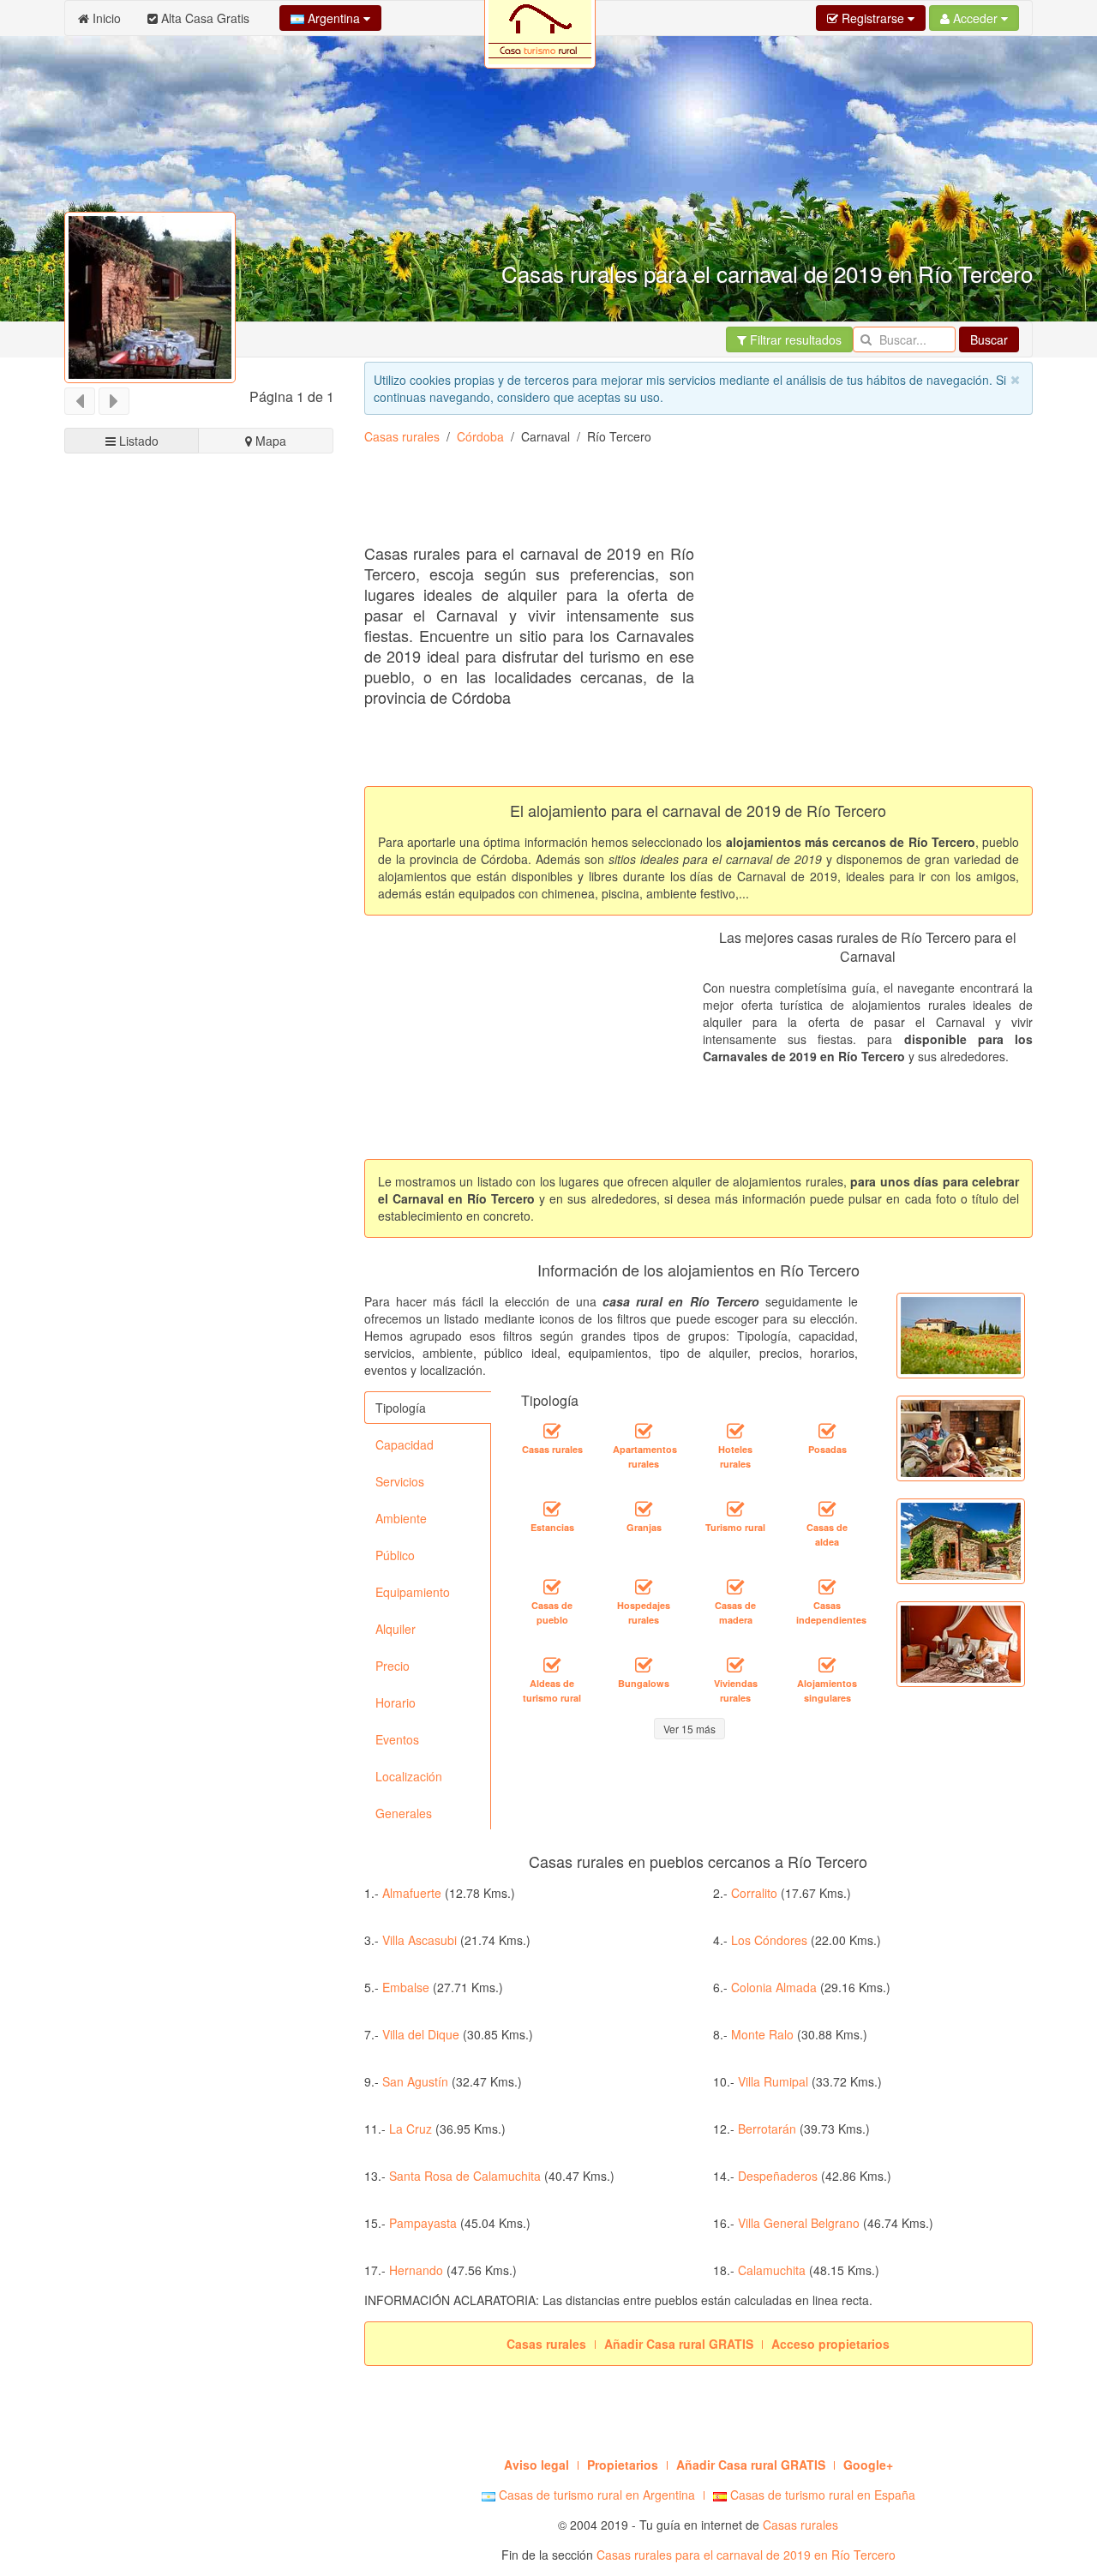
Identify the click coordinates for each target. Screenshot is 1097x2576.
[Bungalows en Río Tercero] (644, 1666)
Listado (137, 441)
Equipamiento (413, 1592)
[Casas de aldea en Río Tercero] (827, 1510)
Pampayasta (425, 2223)
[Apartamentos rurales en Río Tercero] (644, 1432)
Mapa (269, 441)
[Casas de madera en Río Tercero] (735, 1588)
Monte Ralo (762, 2034)
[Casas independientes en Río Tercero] (827, 1588)
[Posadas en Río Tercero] (827, 1432)
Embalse (406, 1987)
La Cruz (411, 2129)
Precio (393, 1666)
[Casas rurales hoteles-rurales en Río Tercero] (735, 1432)
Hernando (416, 2270)
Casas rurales (402, 436)
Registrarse (873, 18)
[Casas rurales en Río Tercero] (552, 1432)
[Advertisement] (676, 501)
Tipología (401, 1408)
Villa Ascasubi (420, 1940)
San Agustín (415, 2081)
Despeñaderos (778, 2176)
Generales (404, 1813)
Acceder (975, 18)
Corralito (754, 1893)
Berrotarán (767, 2129)
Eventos (397, 1739)
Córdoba (480, 436)
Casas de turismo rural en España (821, 2495)
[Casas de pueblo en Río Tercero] (552, 1588)
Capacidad (405, 1444)
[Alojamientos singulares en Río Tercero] (827, 1666)
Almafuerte (412, 1893)
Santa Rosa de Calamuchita (465, 2176)
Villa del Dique (421, 2034)
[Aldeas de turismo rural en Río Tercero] (552, 1666)
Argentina (334, 18)
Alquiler (396, 1629)
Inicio (105, 18)
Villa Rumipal (773, 2081)
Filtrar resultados (794, 339)
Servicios (400, 1481)
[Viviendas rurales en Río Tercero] (735, 1666)
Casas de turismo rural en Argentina (595, 2495)
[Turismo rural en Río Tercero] (735, 1510)
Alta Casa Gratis (204, 18)
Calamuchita (772, 2270)
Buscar (989, 339)
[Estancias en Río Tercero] (552, 1510)
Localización (409, 1776)
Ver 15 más (689, 1729)
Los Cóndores (769, 1940)
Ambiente (401, 1518)
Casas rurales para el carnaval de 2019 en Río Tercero (746, 2555)
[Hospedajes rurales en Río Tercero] (644, 1588)
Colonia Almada (774, 1987)
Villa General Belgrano (799, 2223)
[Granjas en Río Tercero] (644, 1510)
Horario (396, 1702)
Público (395, 1555)
